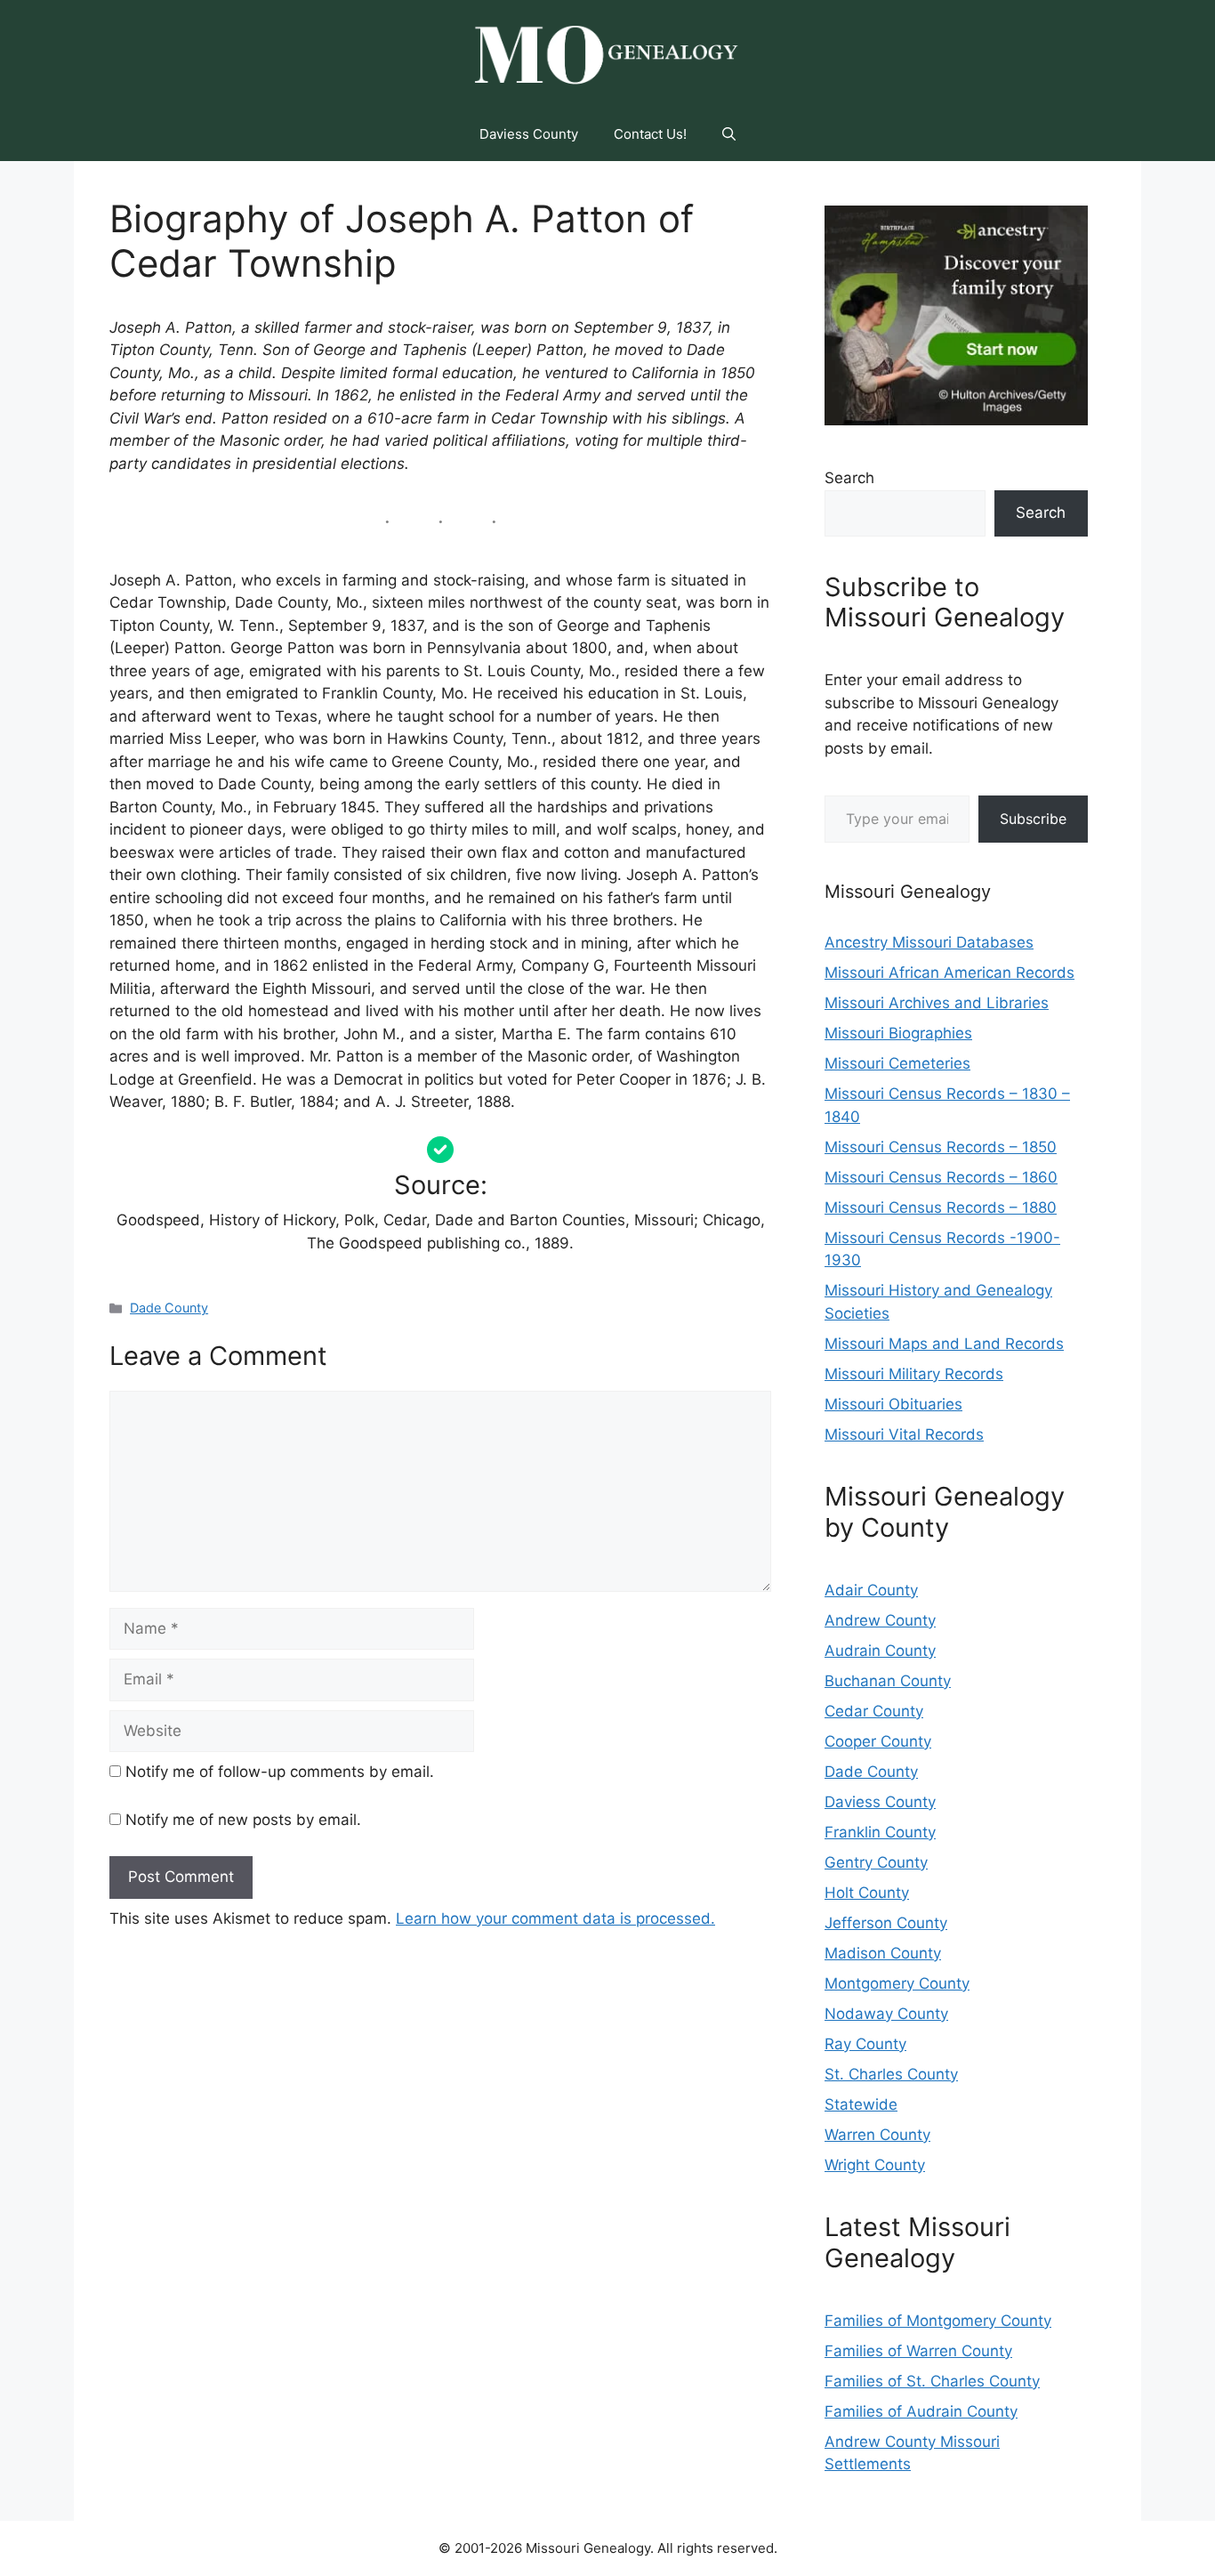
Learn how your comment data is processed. (555, 1918)
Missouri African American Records (949, 973)
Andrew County (880, 1620)
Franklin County (880, 1832)
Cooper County (878, 1741)
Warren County (877, 2135)
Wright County (875, 2165)
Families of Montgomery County (938, 2321)
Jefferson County (886, 1923)
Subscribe (1033, 819)
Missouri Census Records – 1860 (941, 1177)
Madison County (883, 1953)
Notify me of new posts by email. (243, 1820)
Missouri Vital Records (904, 1434)
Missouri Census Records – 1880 (941, 1207)
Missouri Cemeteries (897, 1063)
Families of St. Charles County (932, 2381)
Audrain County (880, 1651)
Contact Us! (650, 134)
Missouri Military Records (914, 1374)
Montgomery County (897, 1983)
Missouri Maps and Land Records (944, 1344)
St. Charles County (891, 2074)
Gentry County (876, 1862)
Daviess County (529, 134)
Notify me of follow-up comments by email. (280, 1772)
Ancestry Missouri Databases (929, 942)
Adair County (871, 1590)
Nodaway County (886, 2014)
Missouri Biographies (898, 1033)
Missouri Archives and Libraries (937, 1003)
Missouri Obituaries (893, 1404)
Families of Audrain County (921, 2411)
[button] (729, 134)
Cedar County (874, 1711)
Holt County (867, 1893)
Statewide (861, 2104)
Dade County (169, 1308)
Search (849, 478)
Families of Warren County (918, 2351)
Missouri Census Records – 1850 (941, 1147)
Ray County (865, 2044)
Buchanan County (888, 1681)
